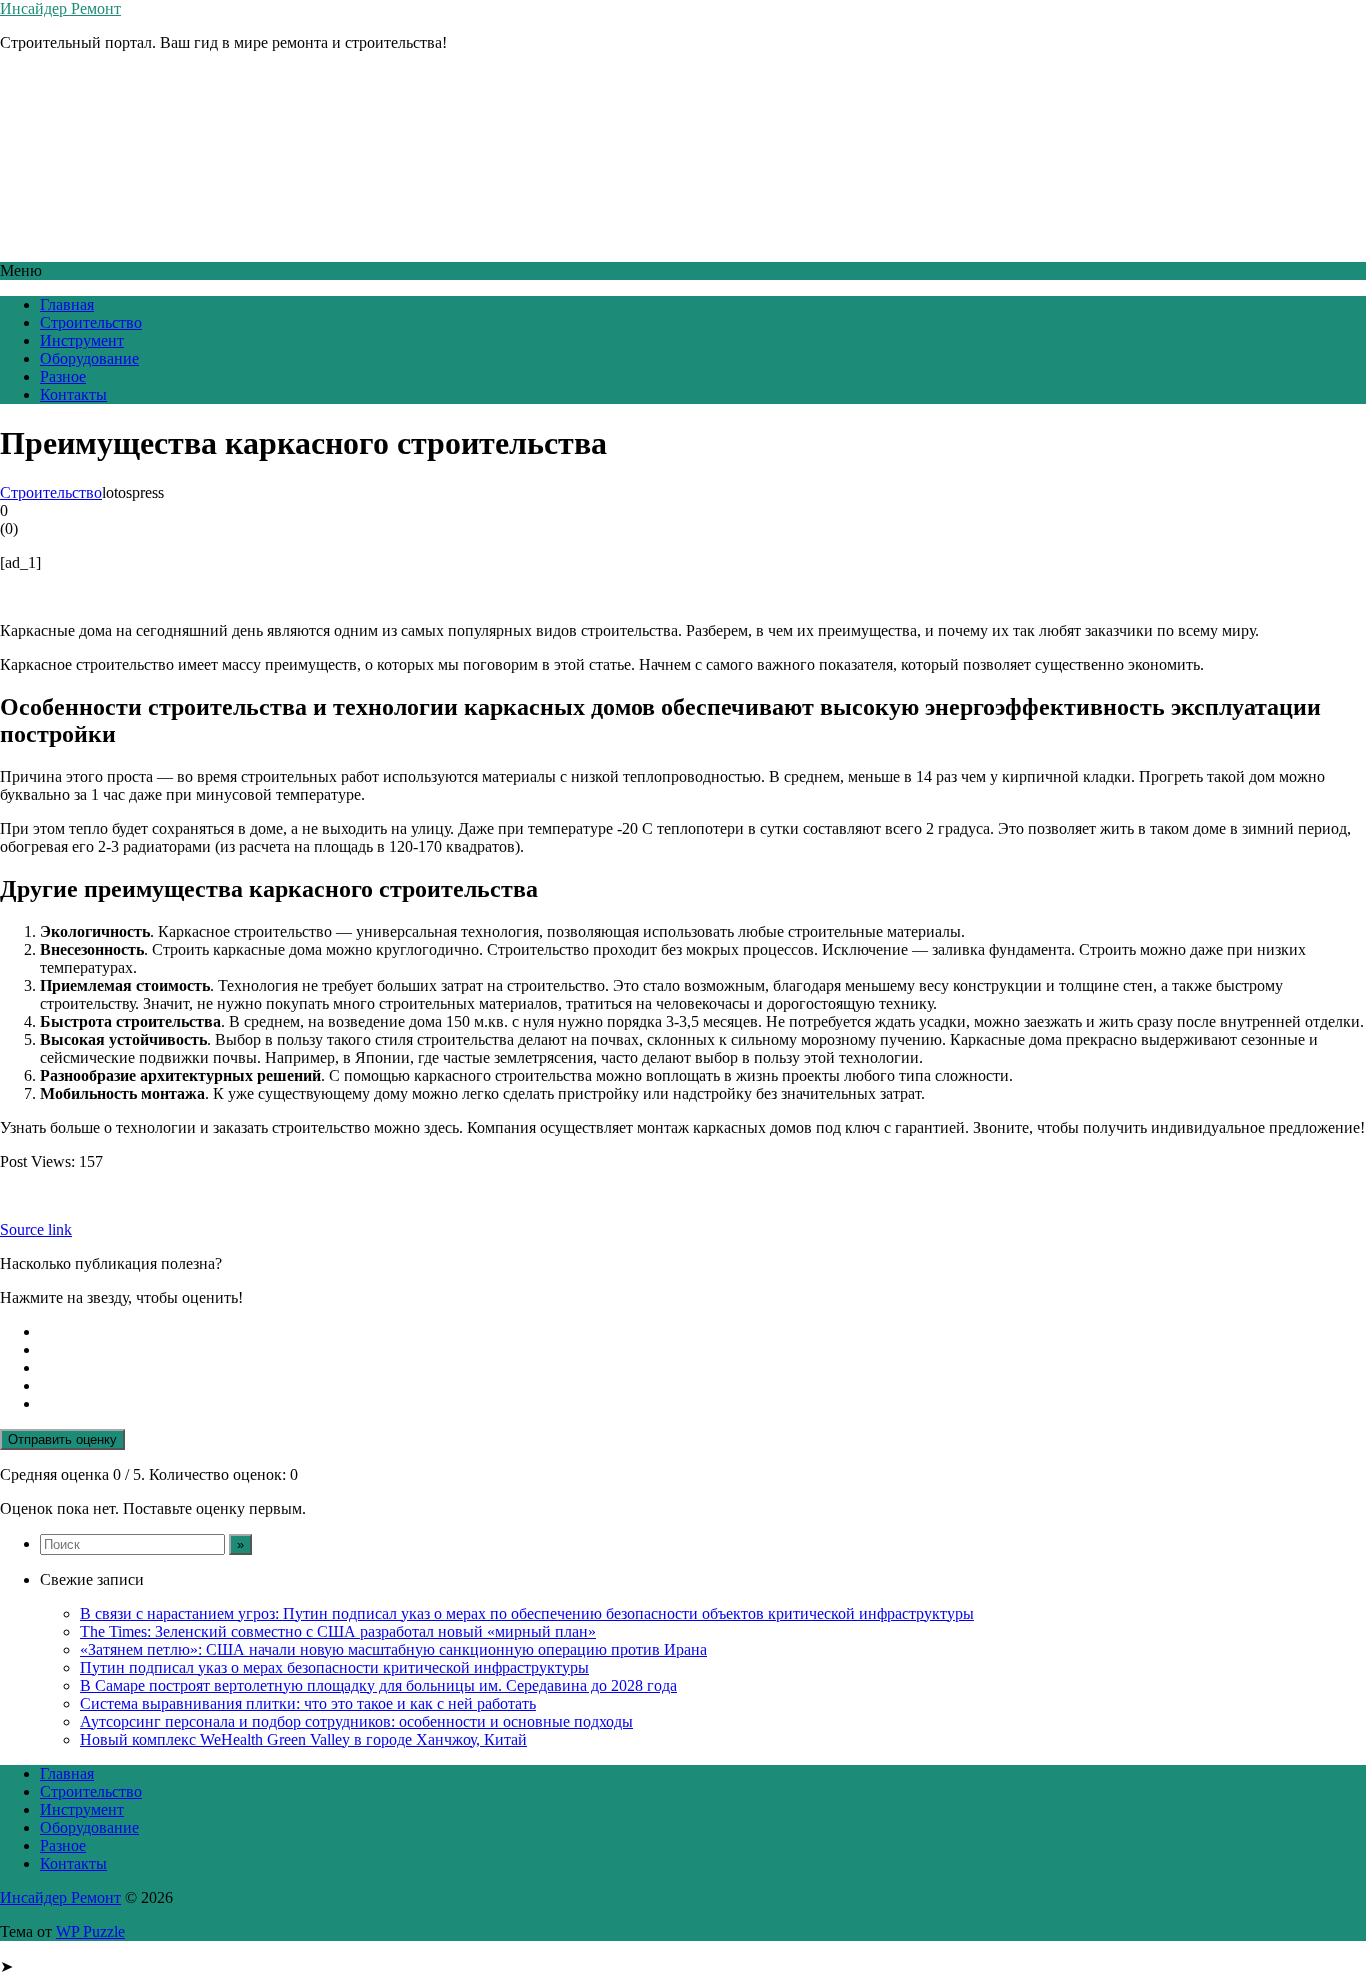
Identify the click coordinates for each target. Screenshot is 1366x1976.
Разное (63, 376)
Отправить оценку (62, 1439)
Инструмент (82, 340)
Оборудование (89, 358)
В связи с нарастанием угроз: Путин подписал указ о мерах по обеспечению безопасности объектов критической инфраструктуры (527, 1613)
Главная (67, 304)
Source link (36, 1229)
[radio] (703, 1332)
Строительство (91, 322)
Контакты (73, 394)
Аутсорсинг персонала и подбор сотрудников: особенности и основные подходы (356, 1721)
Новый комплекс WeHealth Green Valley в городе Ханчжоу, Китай (303, 1739)
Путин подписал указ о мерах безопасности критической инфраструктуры (334, 1667)
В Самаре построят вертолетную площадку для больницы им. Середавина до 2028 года (378, 1685)
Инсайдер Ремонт (60, 8)
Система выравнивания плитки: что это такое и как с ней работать (308, 1703)
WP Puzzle (90, 1931)
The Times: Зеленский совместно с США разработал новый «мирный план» (338, 1631)
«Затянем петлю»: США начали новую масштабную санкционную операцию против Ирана (393, 1649)
